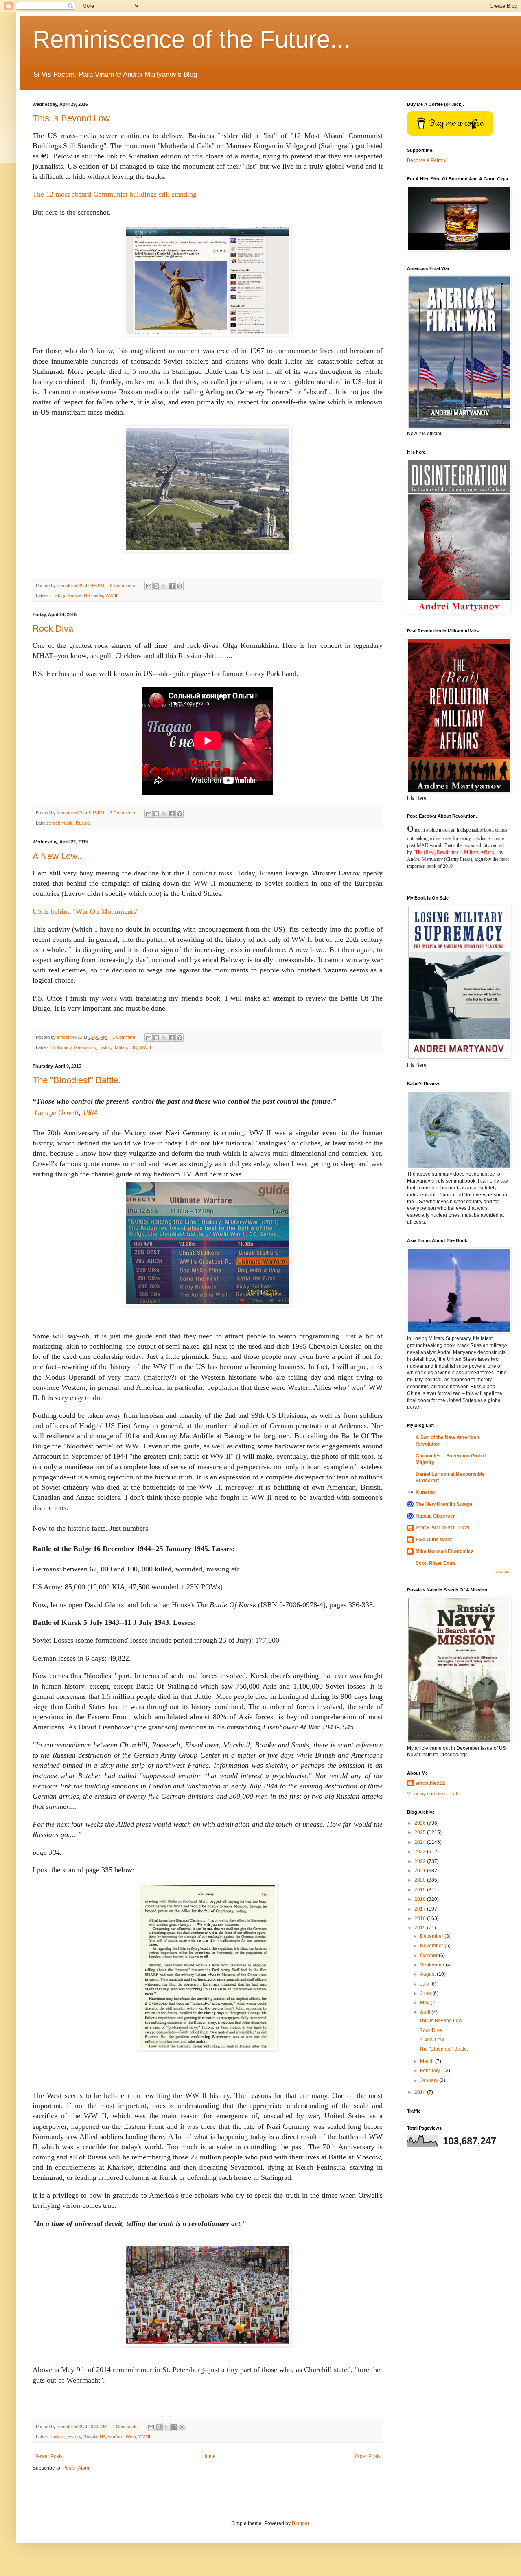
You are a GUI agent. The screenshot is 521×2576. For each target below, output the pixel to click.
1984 (90, 1112)
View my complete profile (435, 1794)
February (431, 2071)
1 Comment (124, 1037)
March (428, 2061)
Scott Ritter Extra (436, 1563)
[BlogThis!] (156, 586)
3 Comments (123, 813)
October (429, 1955)
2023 (421, 1852)
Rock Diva (53, 629)
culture (58, 2437)
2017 (421, 1909)
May (425, 2003)
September (433, 1965)
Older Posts (368, 2456)
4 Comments (125, 2427)
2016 (421, 1918)
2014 (421, 2092)
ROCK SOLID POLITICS (442, 1528)
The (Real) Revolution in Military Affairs (455, 852)
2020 (421, 1880)
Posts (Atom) (77, 2468)
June (426, 1993)
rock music (62, 823)
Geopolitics (85, 1047)
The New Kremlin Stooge (444, 1504)
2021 (421, 1871)
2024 (421, 1842)
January (430, 2080)
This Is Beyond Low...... (78, 118)
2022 (421, 1861)
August (428, 1974)
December (432, 1936)
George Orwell (57, 1112)
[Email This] (149, 586)
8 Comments (123, 586)
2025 (421, 1832)
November (432, 1946)
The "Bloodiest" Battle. (77, 1080)
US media (93, 595)
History (58, 595)
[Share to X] (164, 586)
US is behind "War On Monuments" (86, 911)
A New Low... (58, 856)
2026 (421, 1823)
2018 (421, 1899)
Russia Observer (435, 1516)
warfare (116, 2437)
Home (209, 2456)
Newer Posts (49, 2456)
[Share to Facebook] (172, 586)
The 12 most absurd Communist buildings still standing (115, 194)
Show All (501, 1572)
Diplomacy (61, 1047)
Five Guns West (434, 1540)
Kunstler (426, 1492)
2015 (421, 1928)
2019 (421, 1890)
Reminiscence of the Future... (192, 39)
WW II (111, 595)
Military (121, 1047)
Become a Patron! (427, 160)
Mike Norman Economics (445, 1551)
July (425, 1984)
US (134, 1047)
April (426, 2012)
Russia (74, 595)
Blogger (300, 2523)
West (131, 2437)
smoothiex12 (430, 1783)
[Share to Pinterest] (180, 586)
